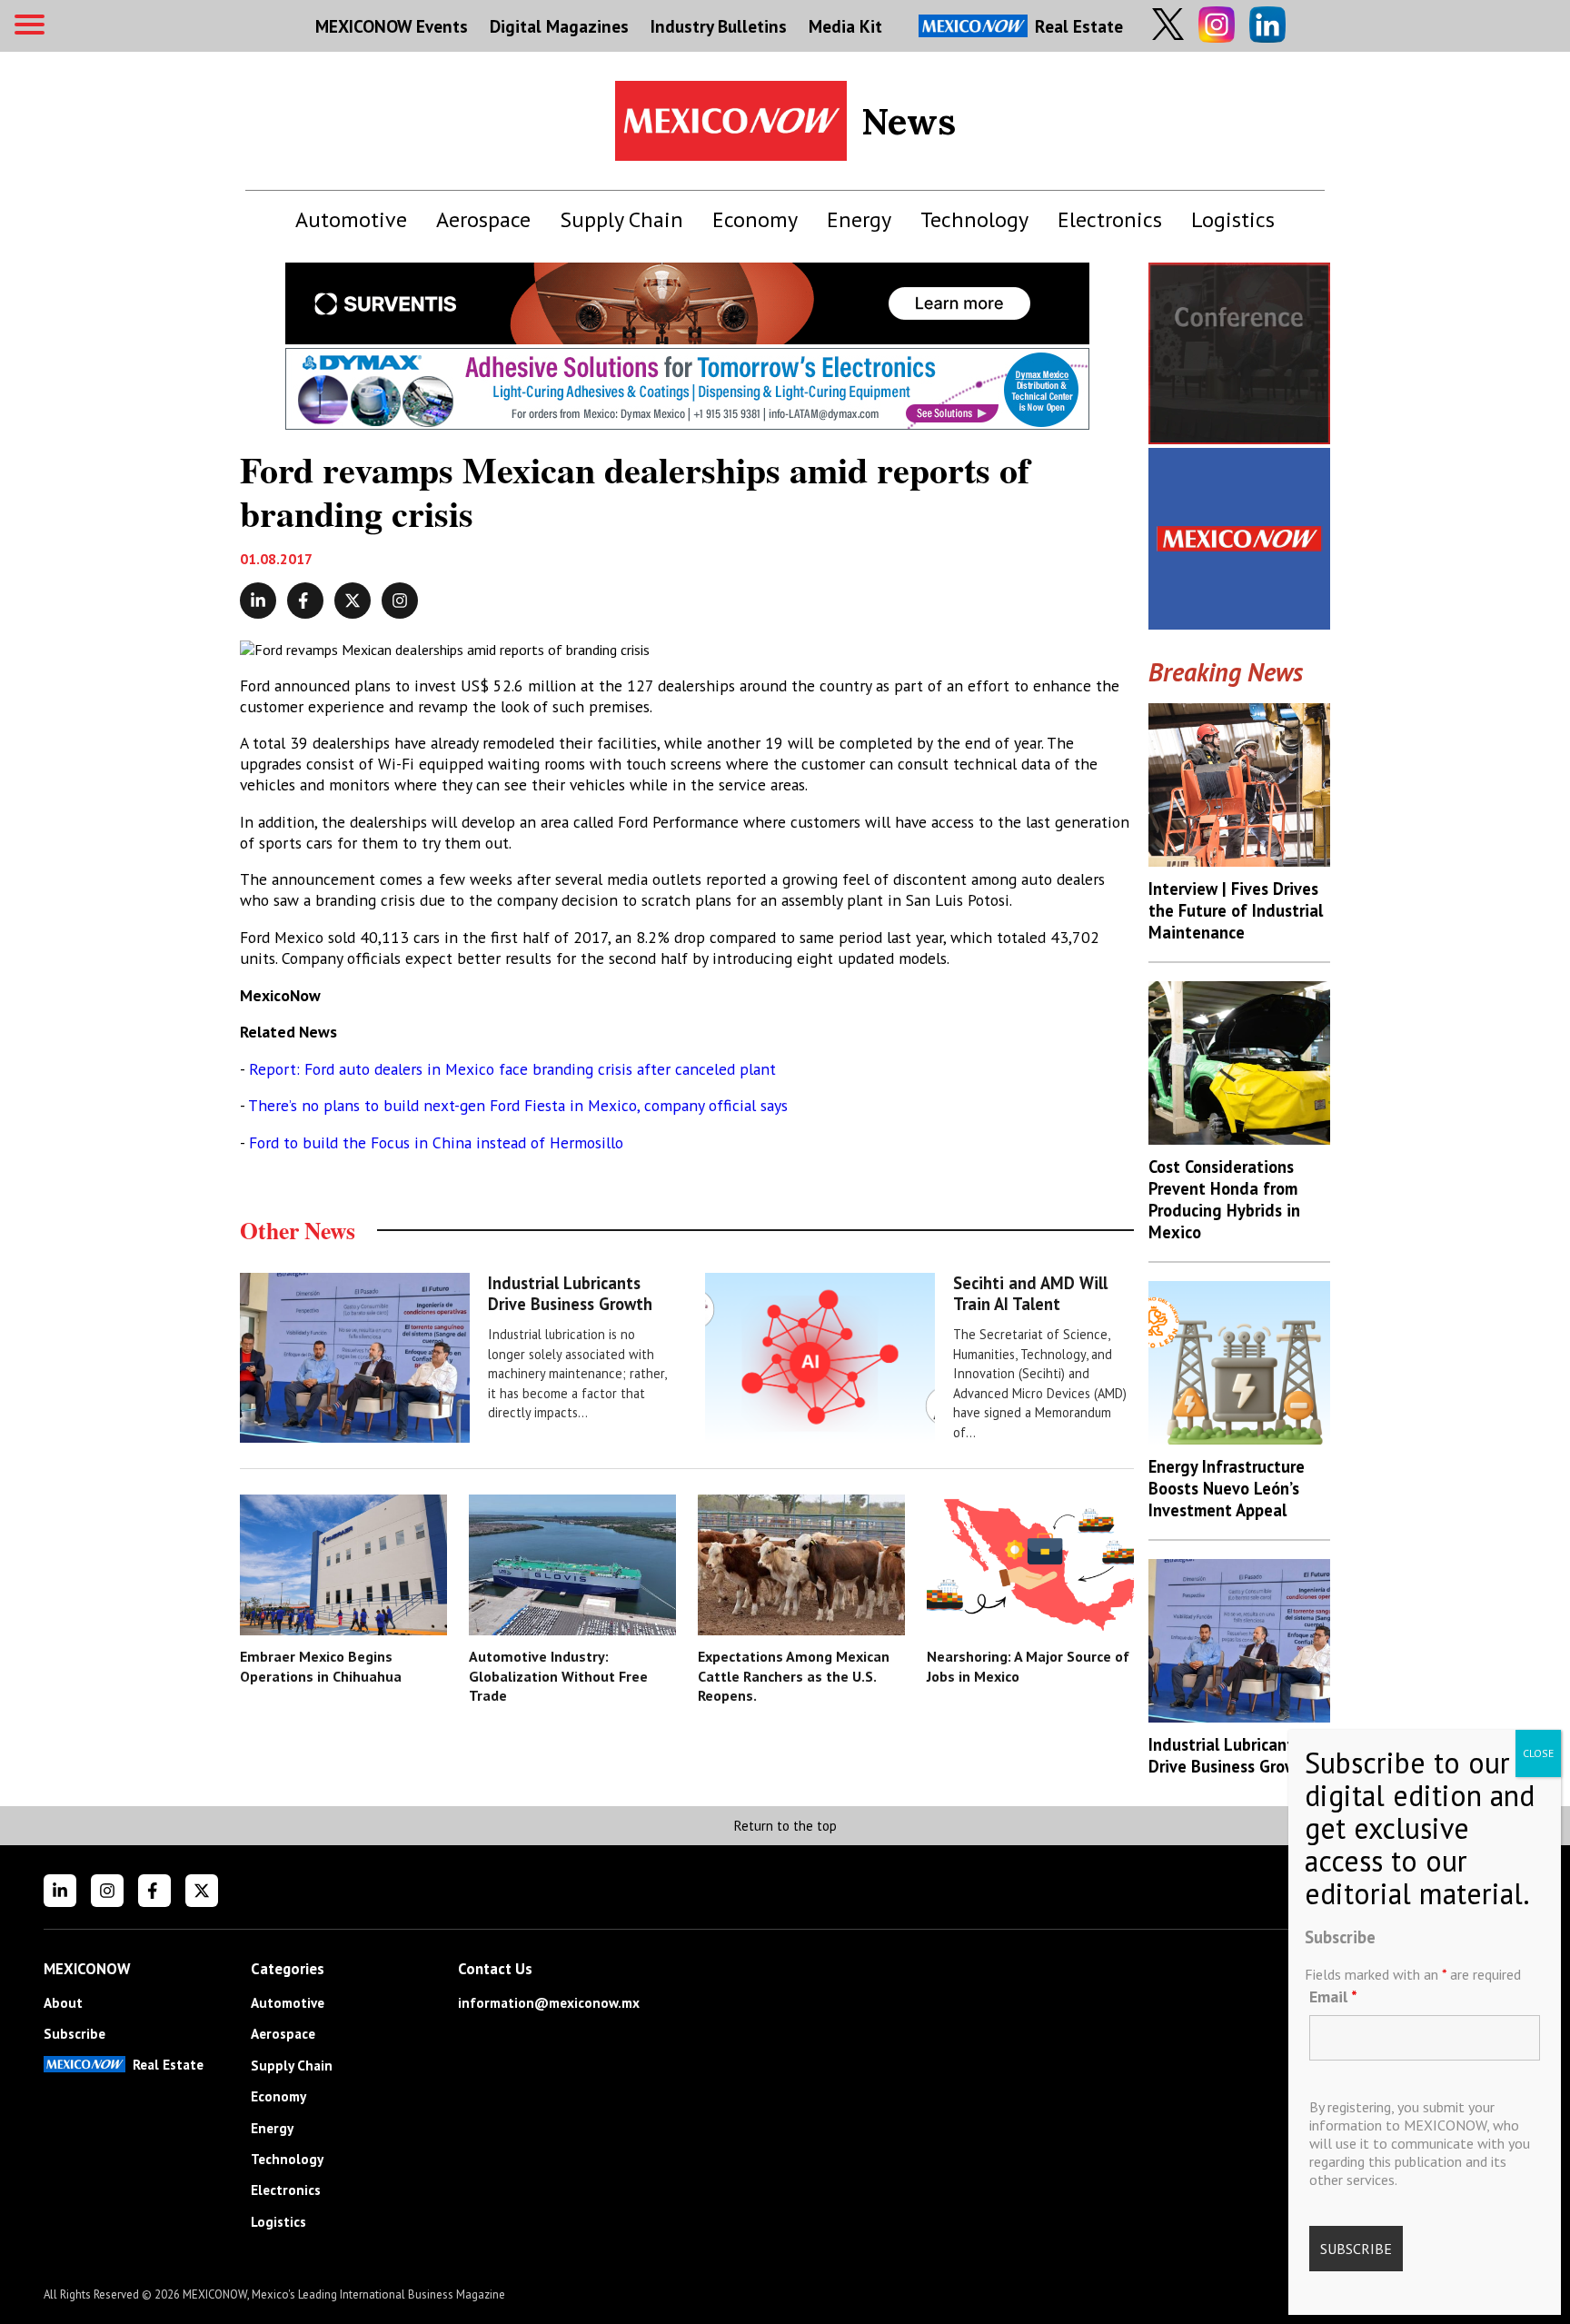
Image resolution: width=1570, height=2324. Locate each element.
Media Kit (845, 26)
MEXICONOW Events (392, 26)
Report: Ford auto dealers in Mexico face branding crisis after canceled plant (512, 1069)
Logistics (1233, 219)
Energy (859, 219)
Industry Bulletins (719, 26)
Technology (974, 219)
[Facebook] (154, 1891)
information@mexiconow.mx (549, 2003)
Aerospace (483, 219)
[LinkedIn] (60, 1891)
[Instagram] (107, 1891)
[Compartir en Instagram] (400, 601)
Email (1333, 1996)
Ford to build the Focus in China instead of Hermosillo (436, 1142)
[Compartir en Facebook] (305, 601)
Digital (559, 26)
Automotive (351, 219)
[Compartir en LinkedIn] (258, 601)
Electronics (1110, 219)
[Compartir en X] (353, 601)
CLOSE (1538, 1753)
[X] (202, 1891)
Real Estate (1079, 26)
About (63, 2003)
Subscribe (75, 2034)
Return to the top (785, 1826)
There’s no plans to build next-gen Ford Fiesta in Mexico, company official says (518, 1105)
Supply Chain (621, 219)
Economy (755, 219)
